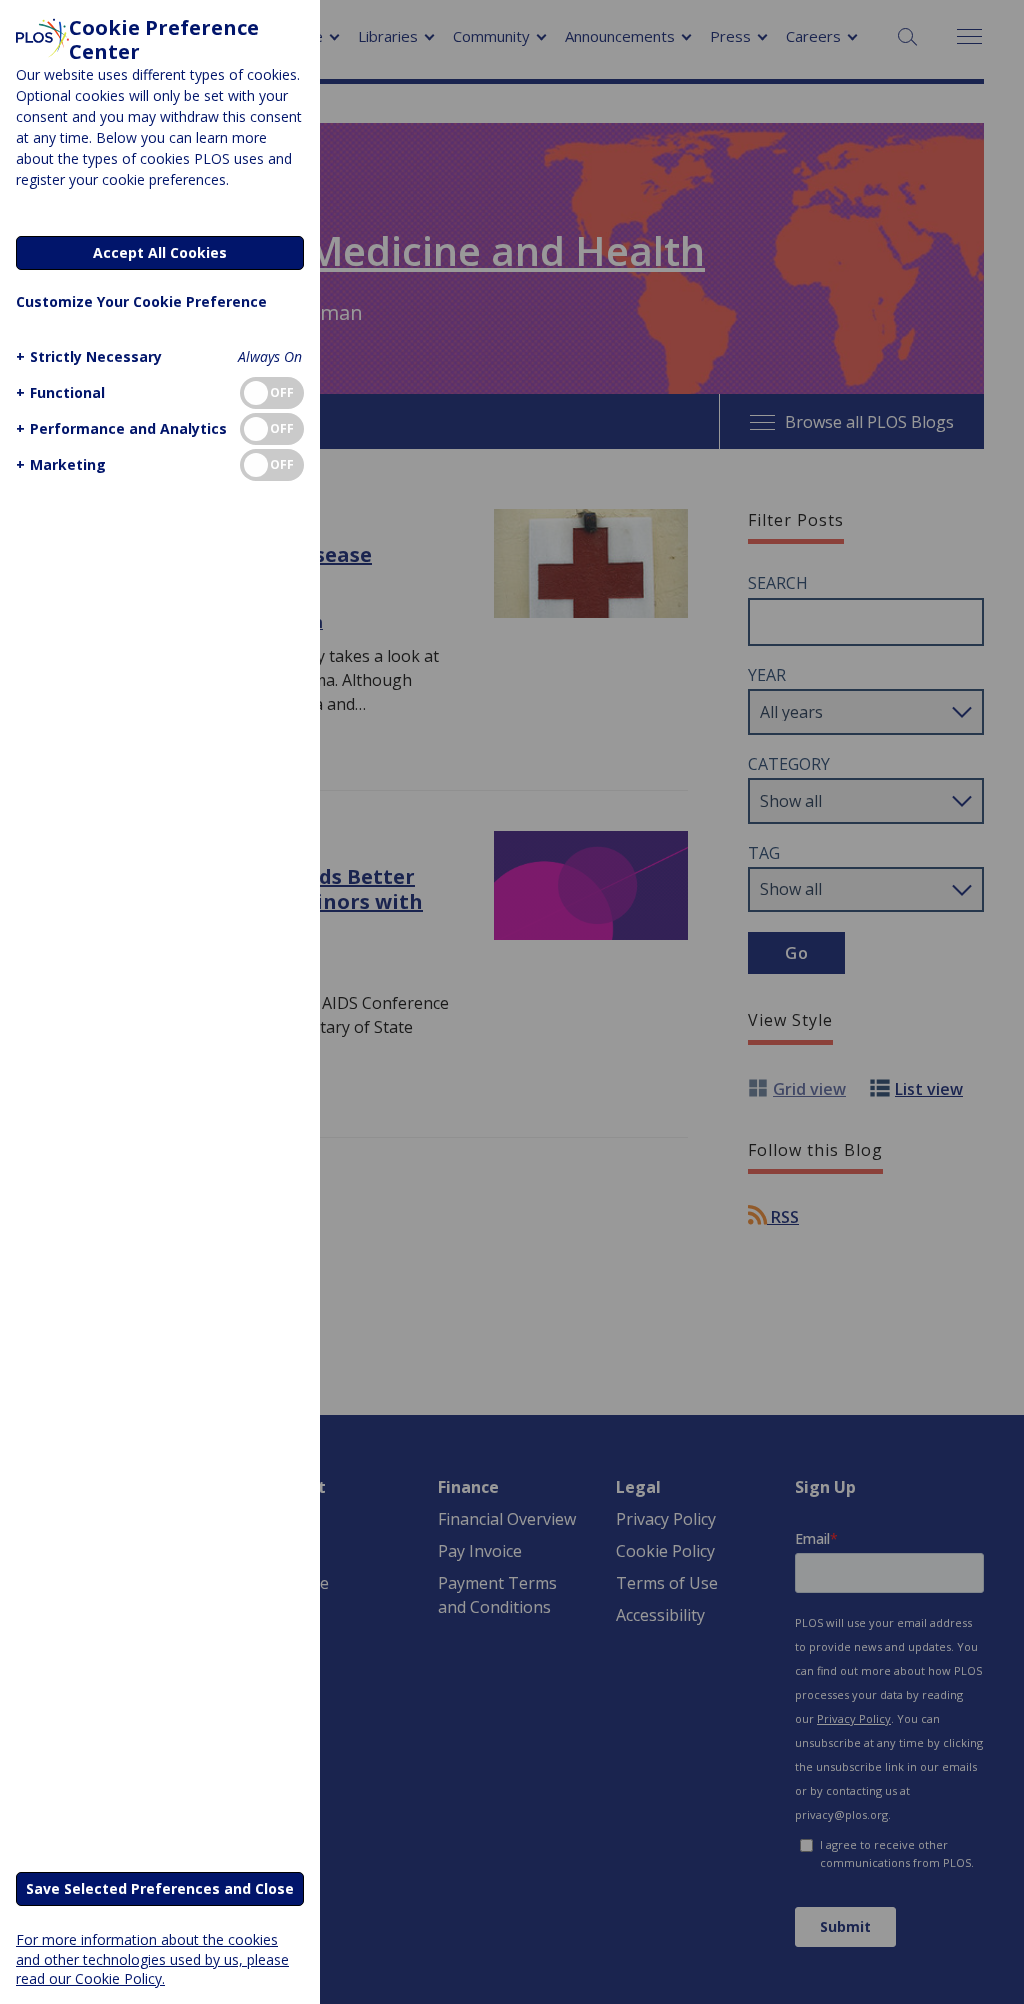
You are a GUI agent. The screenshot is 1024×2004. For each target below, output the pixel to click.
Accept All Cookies (160, 252)
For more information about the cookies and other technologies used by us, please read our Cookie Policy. (152, 1958)
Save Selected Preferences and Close (160, 1888)
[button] (89, 356)
